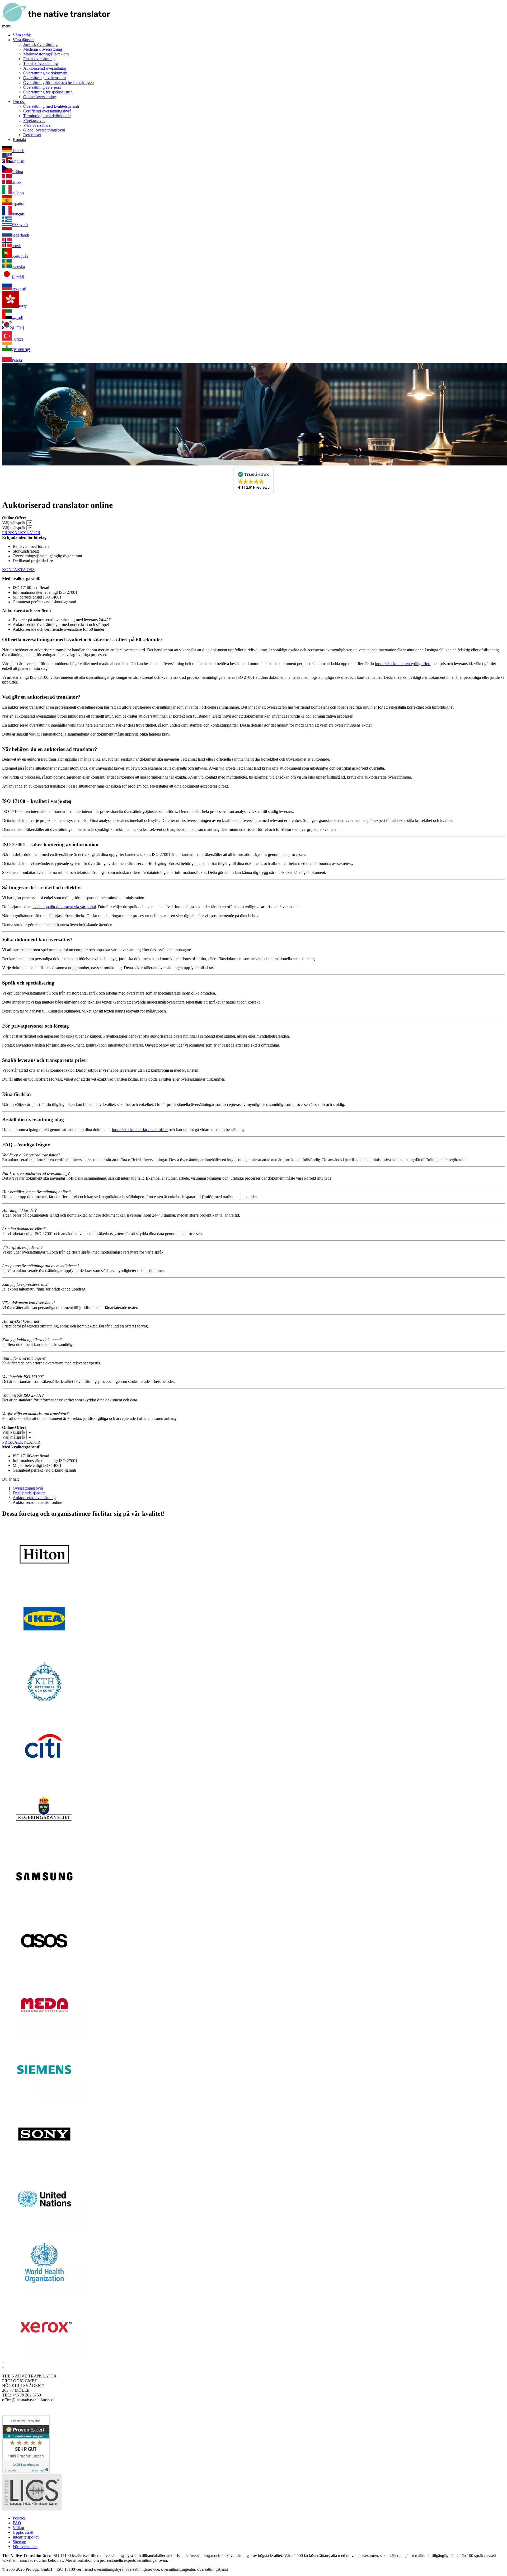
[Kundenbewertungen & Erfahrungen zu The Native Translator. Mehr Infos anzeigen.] (26, 2471)
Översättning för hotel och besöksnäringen (58, 83)
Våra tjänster (23, 40)
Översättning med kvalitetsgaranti (51, 106)
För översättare (25, 2547)
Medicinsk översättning (43, 49)
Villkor (18, 2528)
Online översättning (40, 97)
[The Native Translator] (56, 21)
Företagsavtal (34, 121)
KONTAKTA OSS (18, 570)
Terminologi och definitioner (47, 116)
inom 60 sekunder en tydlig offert (403, 664)
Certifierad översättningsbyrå (47, 111)
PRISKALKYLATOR (21, 533)
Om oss (19, 102)
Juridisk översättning (40, 44)
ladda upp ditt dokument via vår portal (64, 907)
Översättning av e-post (42, 87)
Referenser (32, 135)
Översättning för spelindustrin (48, 92)
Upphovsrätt (23, 2532)
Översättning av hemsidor (45, 78)
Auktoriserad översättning (45, 68)
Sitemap (19, 2542)
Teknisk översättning (41, 63)
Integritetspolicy (26, 2537)
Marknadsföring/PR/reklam (46, 54)
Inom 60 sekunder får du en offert (140, 1130)
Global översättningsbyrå (44, 130)
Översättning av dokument (45, 73)
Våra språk (22, 35)
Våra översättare (37, 125)
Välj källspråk (14, 523)
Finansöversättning (39, 59)
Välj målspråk (14, 528)
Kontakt (19, 140)
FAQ (17, 2523)
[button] (254, 481)
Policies (19, 2518)
